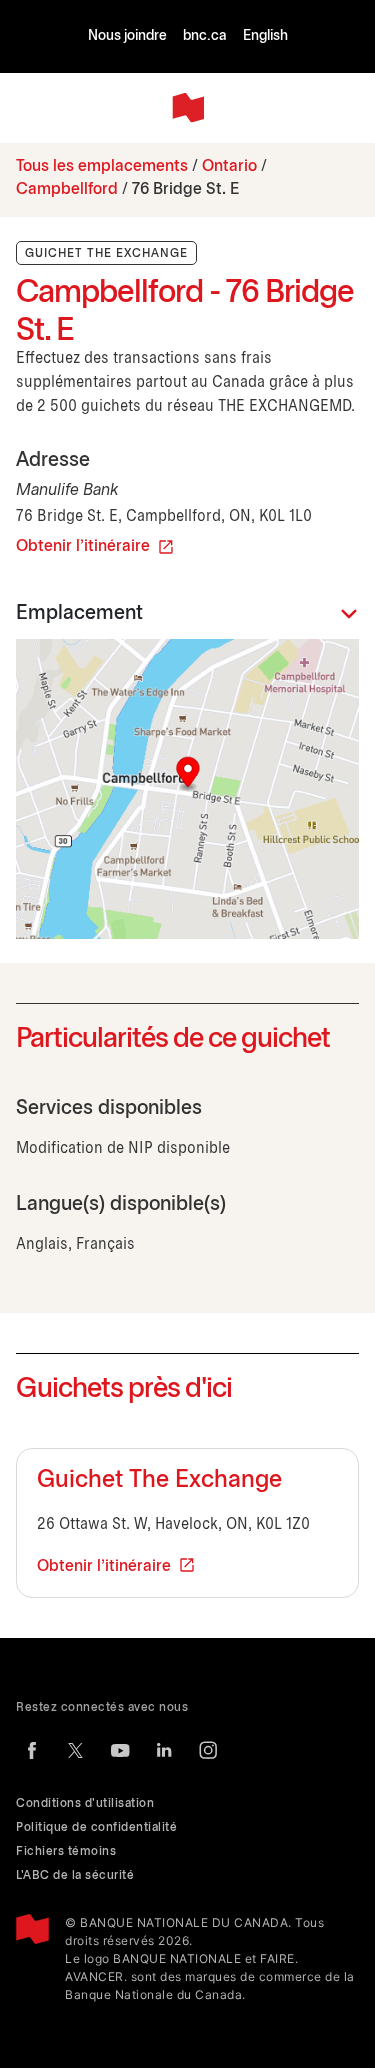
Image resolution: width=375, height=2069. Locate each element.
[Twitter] (76, 1750)
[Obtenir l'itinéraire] (187, 789)
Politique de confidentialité (96, 1827)
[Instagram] (208, 1750)
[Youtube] (120, 1750)
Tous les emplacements (102, 166)
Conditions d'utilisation (85, 1803)
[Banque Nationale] (188, 108)
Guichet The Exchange (159, 1481)
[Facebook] (32, 1750)
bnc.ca (205, 36)
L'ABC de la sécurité (75, 1875)
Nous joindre (127, 36)
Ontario (229, 166)
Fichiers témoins (66, 1851)
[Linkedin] (164, 1750)
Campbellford (67, 189)
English (265, 36)
